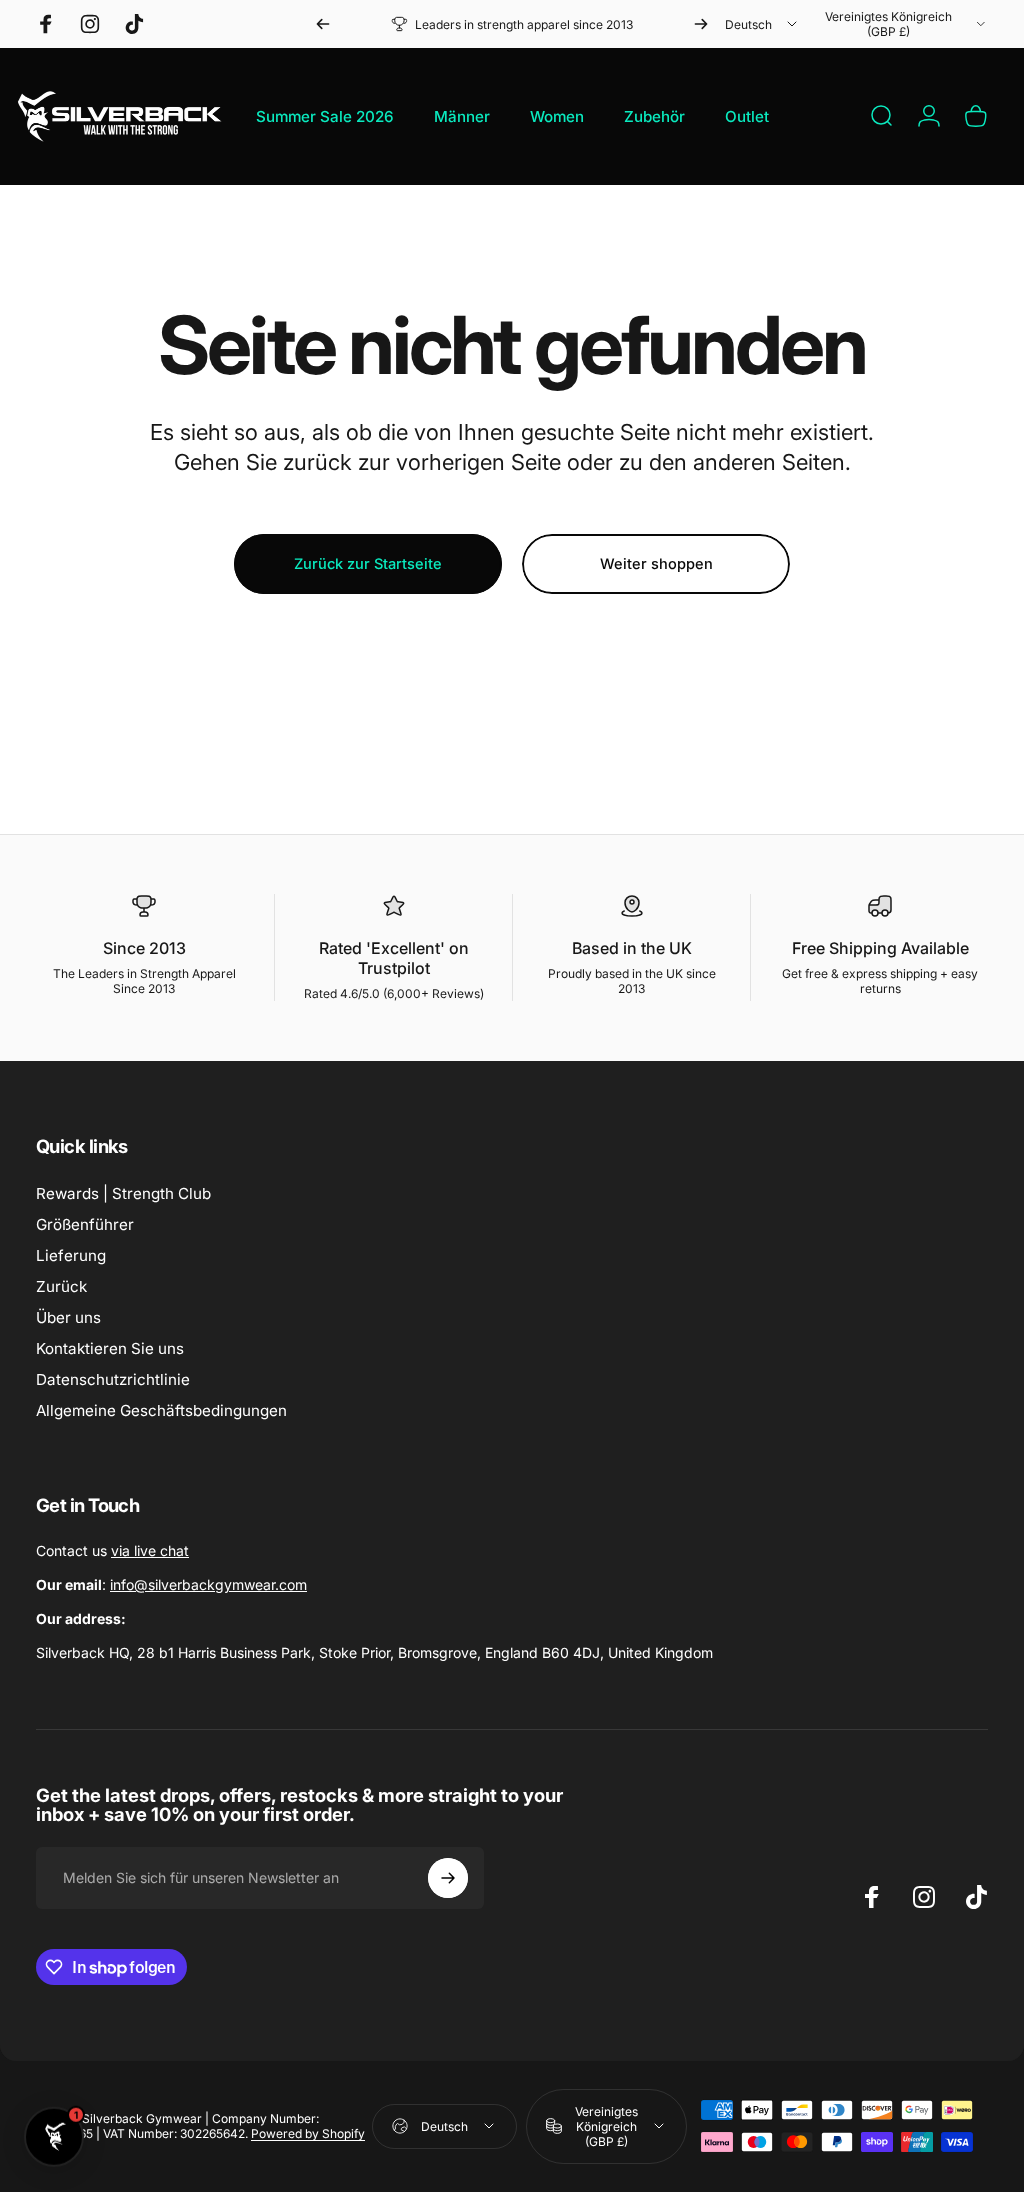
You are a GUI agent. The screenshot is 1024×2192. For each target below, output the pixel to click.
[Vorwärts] (701, 24)
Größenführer (85, 1224)
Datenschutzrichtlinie (113, 1379)
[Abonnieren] (448, 1878)
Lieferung (71, 1255)
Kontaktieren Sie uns (110, 1348)
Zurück (61, 1286)
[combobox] (762, 24)
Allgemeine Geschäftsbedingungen (161, 1410)
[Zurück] (323, 24)
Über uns (68, 1317)
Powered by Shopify (308, 2133)
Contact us (112, 1550)
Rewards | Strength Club (123, 1193)
